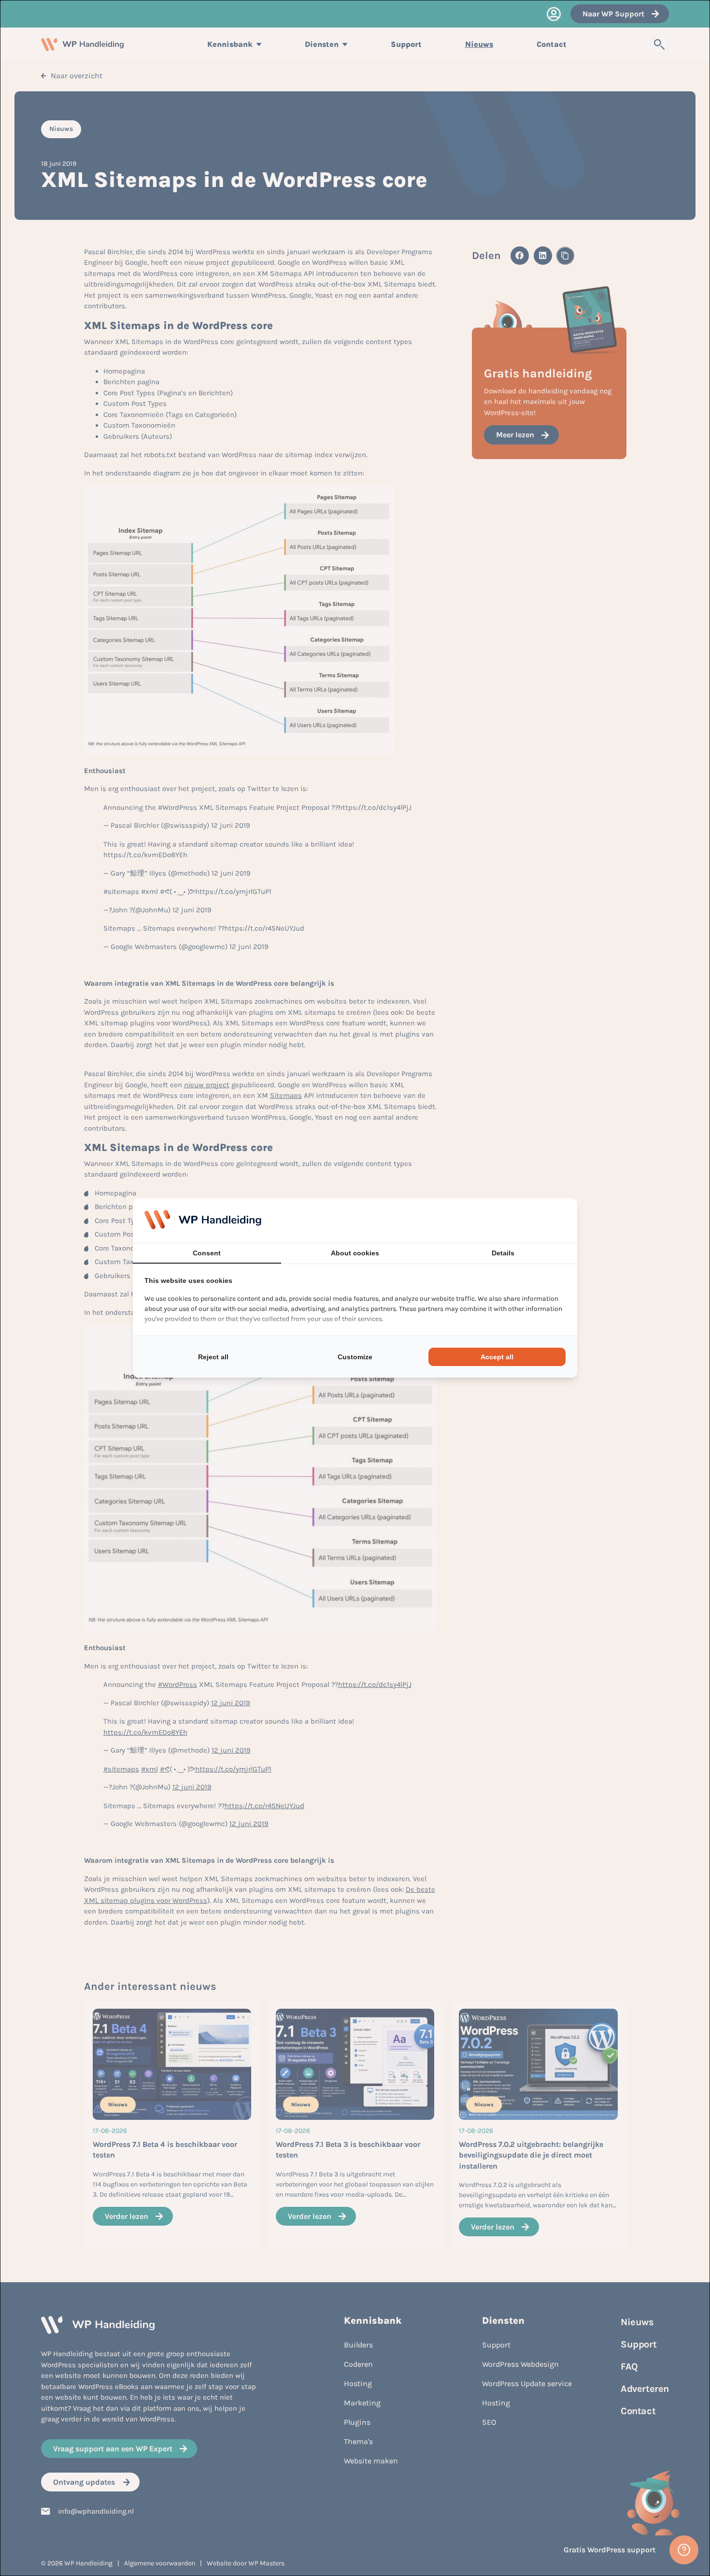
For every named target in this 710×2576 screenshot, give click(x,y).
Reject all (213, 1357)
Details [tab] (503, 1253)
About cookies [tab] (355, 1253)
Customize (355, 1357)
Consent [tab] (207, 1253)
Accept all (497, 1357)
